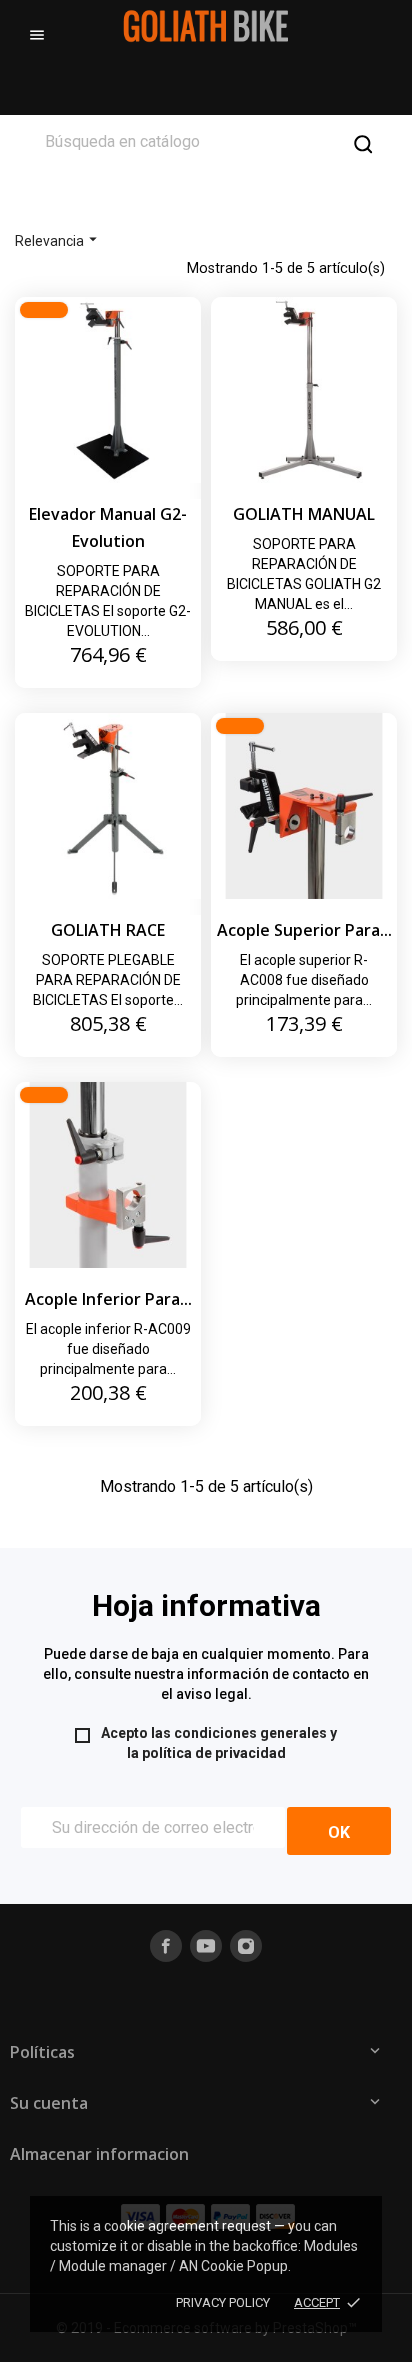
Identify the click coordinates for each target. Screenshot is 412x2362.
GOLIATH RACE (108, 930)
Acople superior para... (304, 930)
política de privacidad (214, 1753)
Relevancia (58, 239)
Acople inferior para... (108, 1299)
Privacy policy (223, 2302)
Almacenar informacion (99, 2154)
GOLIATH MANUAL (304, 514)
